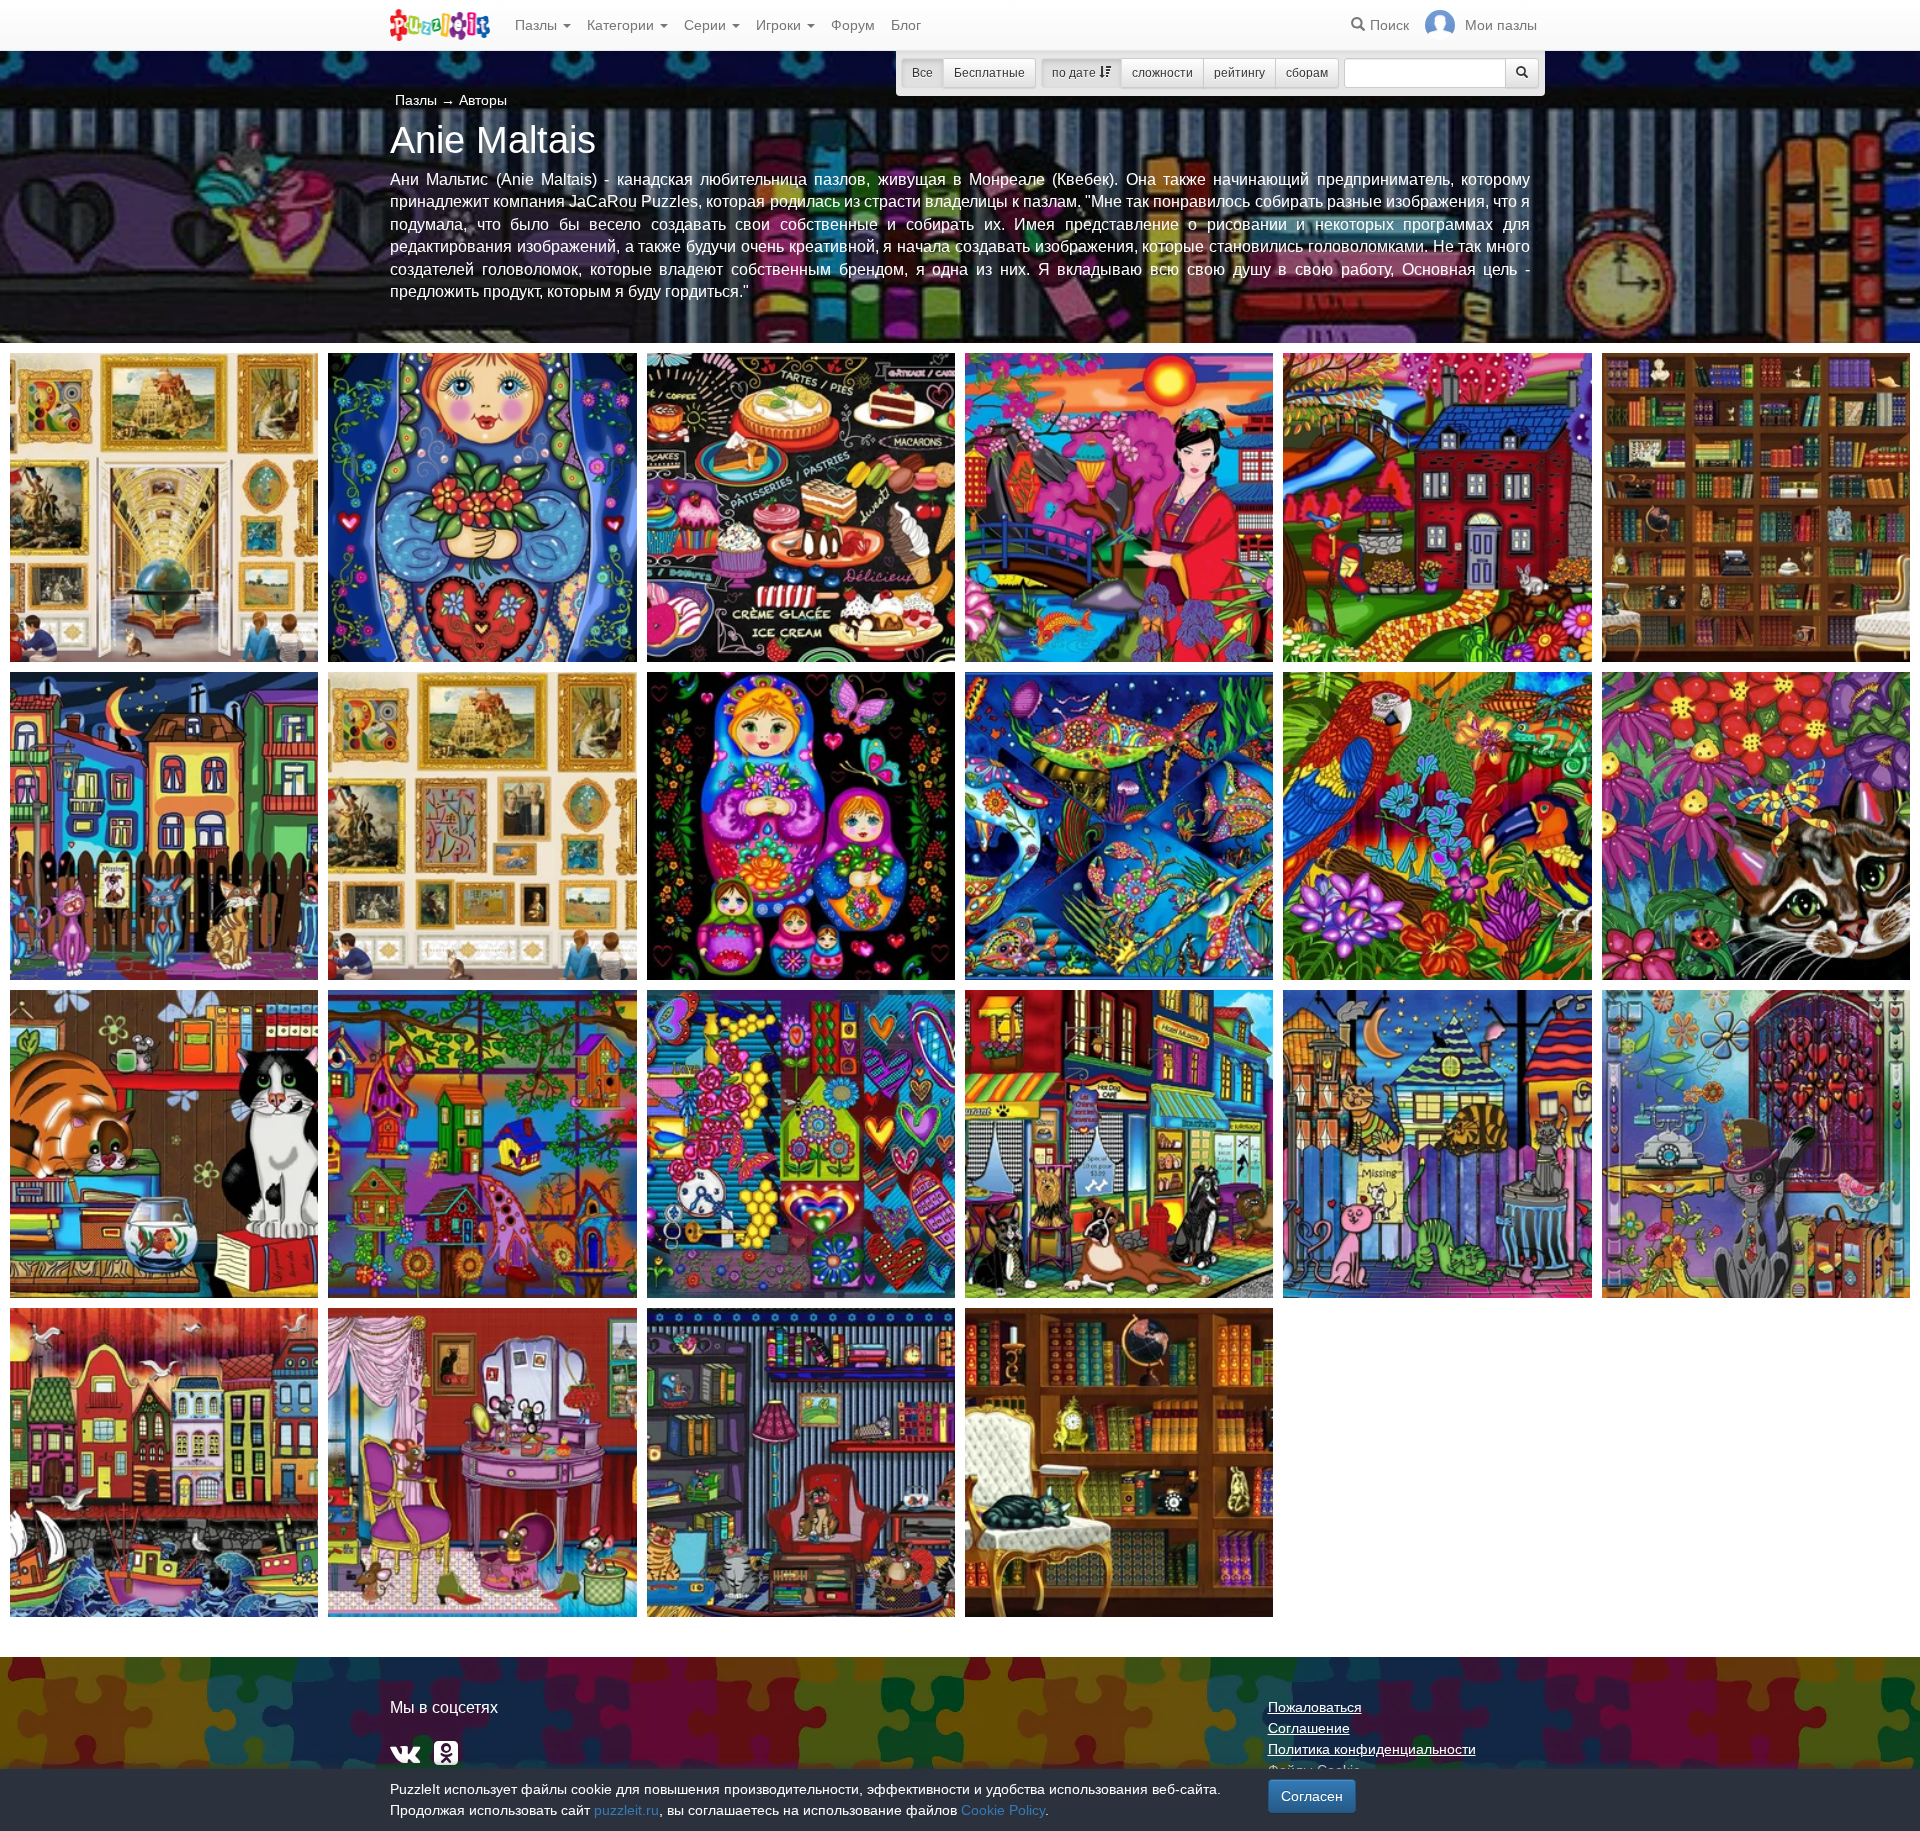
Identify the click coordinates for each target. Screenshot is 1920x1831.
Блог (906, 25)
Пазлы (538, 25)
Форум (853, 25)
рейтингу (1239, 73)
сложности (1162, 73)
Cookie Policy (1003, 1810)
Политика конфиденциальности (1372, 1749)
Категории (622, 25)
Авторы (483, 100)
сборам (1307, 73)
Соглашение (1309, 1728)
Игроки (780, 25)
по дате (1075, 73)
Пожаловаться (1315, 1707)
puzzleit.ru (626, 1810)
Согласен (1312, 1796)
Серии (707, 25)
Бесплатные (989, 73)
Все (922, 73)
